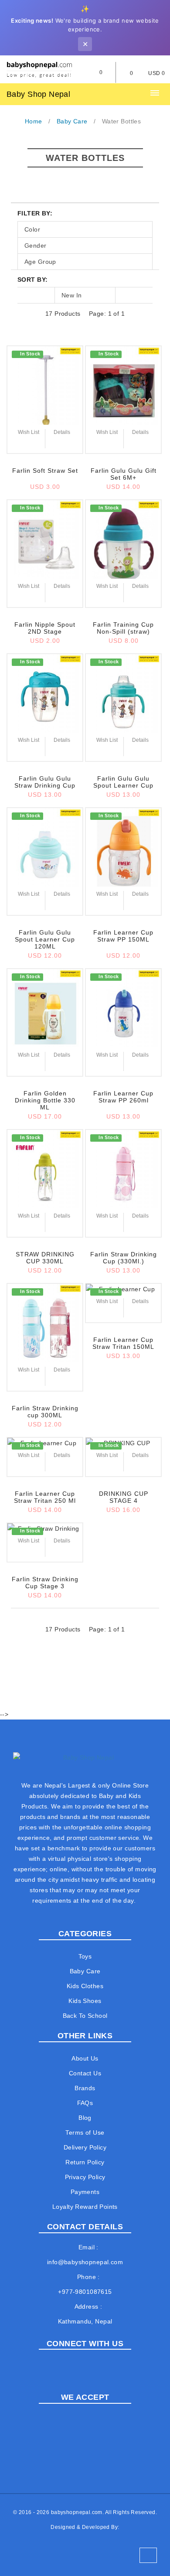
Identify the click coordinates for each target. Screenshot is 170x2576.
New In (72, 295)
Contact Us (85, 2073)
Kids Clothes (85, 1986)
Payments (85, 2192)
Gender (36, 246)
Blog (85, 2118)
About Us (85, 2058)
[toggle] (155, 93)
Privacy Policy (85, 2177)
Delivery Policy (85, 2147)
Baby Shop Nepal (38, 94)
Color (32, 229)
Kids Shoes (85, 2001)
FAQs (85, 2103)
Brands (85, 2088)
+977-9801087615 (85, 2292)
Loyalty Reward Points (85, 2207)
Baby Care (85, 1971)
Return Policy (85, 2162)
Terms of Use (85, 2132)
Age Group (40, 262)
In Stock (30, 354)
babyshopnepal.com (77, 2512)
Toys (85, 1956)
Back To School (85, 2016)
